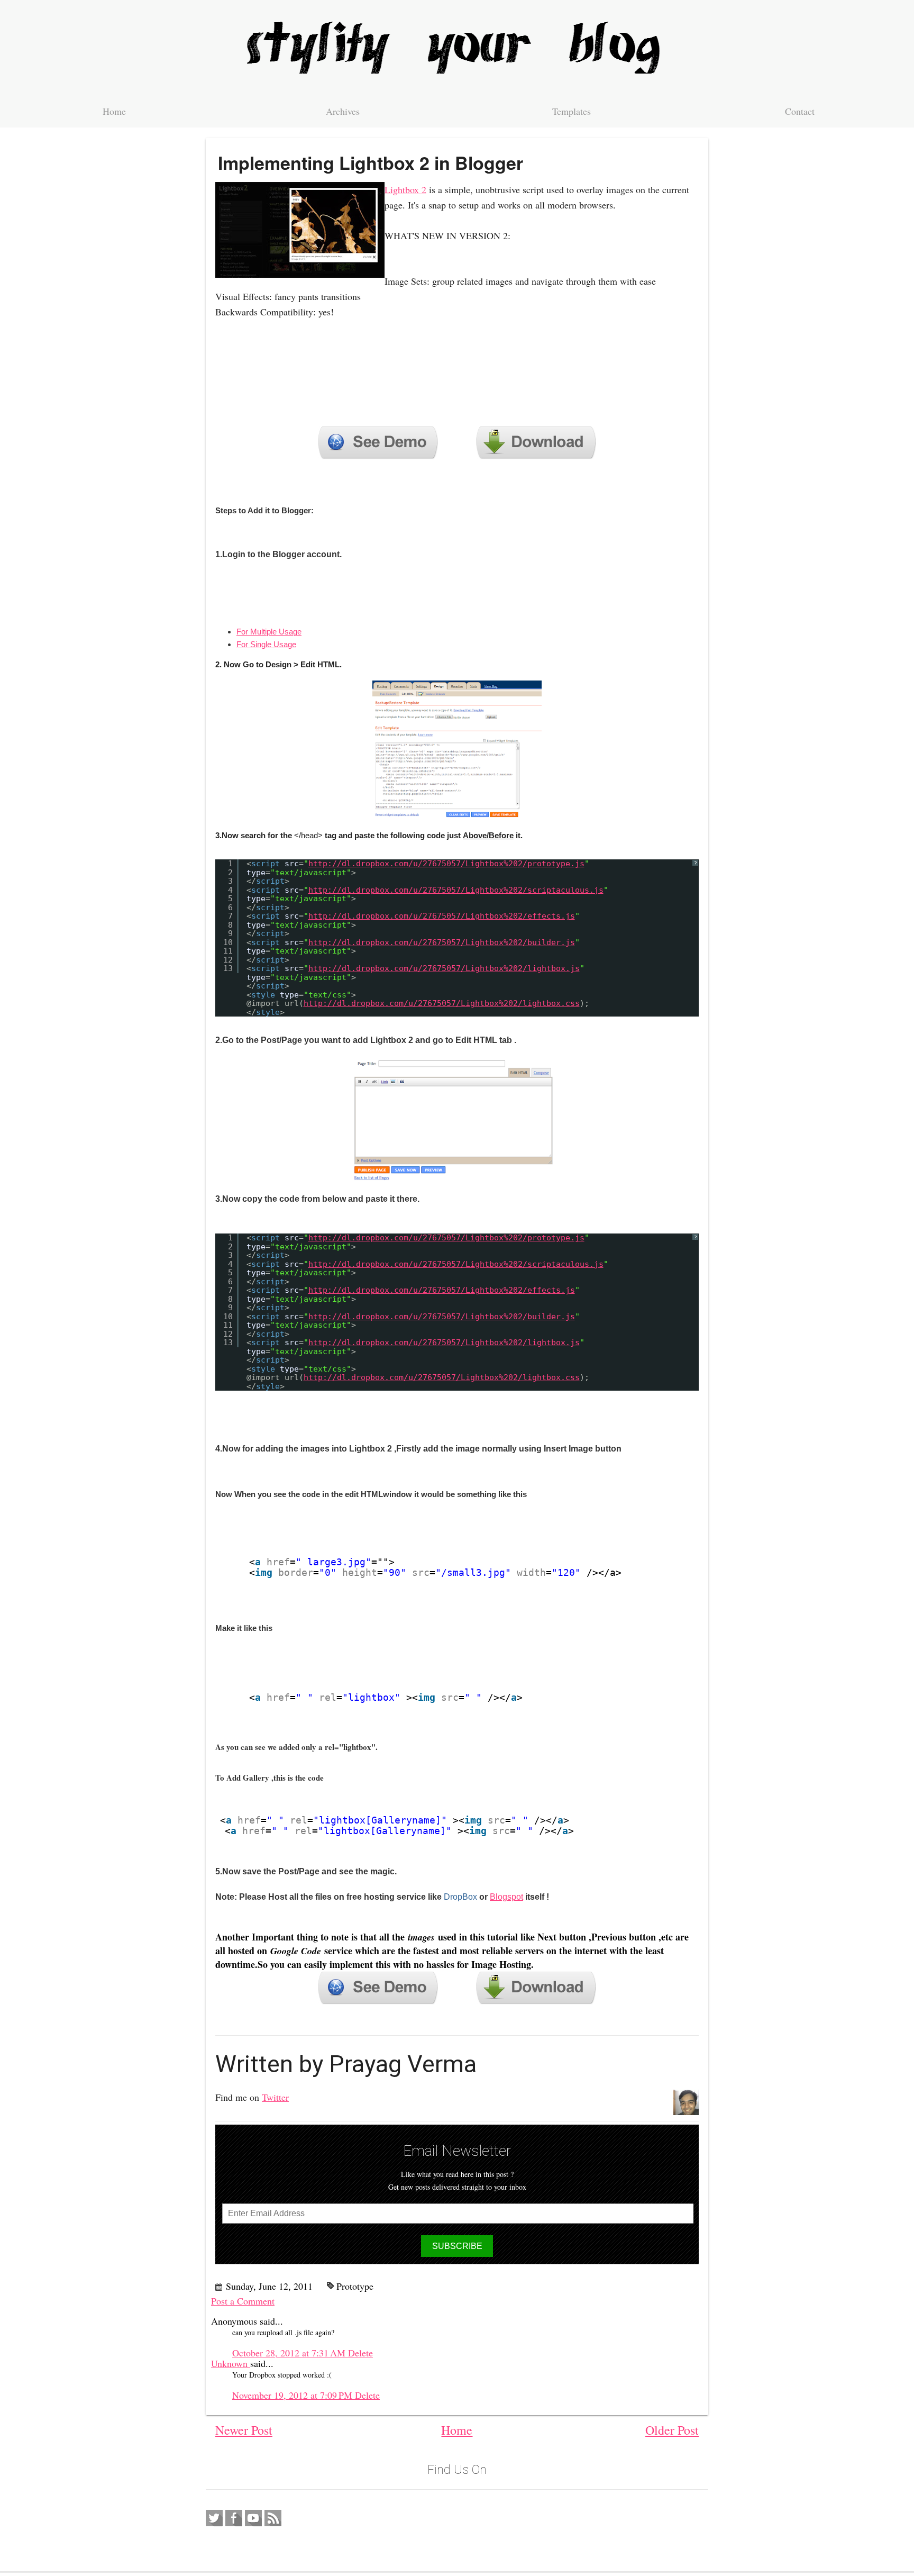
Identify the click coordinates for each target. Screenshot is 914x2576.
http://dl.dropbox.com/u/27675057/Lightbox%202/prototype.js (446, 864)
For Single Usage (266, 644)
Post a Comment (243, 2301)
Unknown (231, 2363)
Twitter (275, 2097)
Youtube (253, 2518)
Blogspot (506, 1897)
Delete (360, 2353)
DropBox (460, 1897)
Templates (572, 111)
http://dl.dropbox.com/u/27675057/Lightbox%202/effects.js (442, 916)
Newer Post (244, 2430)
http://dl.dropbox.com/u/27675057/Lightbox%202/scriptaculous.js (456, 890)
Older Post (672, 2430)
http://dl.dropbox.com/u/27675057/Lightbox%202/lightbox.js (444, 968)
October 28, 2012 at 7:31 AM (290, 2353)
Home (114, 111)
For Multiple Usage (269, 632)
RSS (273, 2518)
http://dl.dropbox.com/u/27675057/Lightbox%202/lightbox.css (442, 1003)
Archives (343, 111)
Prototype (355, 2286)
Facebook (234, 2518)
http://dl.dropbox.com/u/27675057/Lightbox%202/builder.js (442, 942)
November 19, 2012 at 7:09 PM (294, 2395)
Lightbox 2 (405, 189)
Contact (800, 111)
